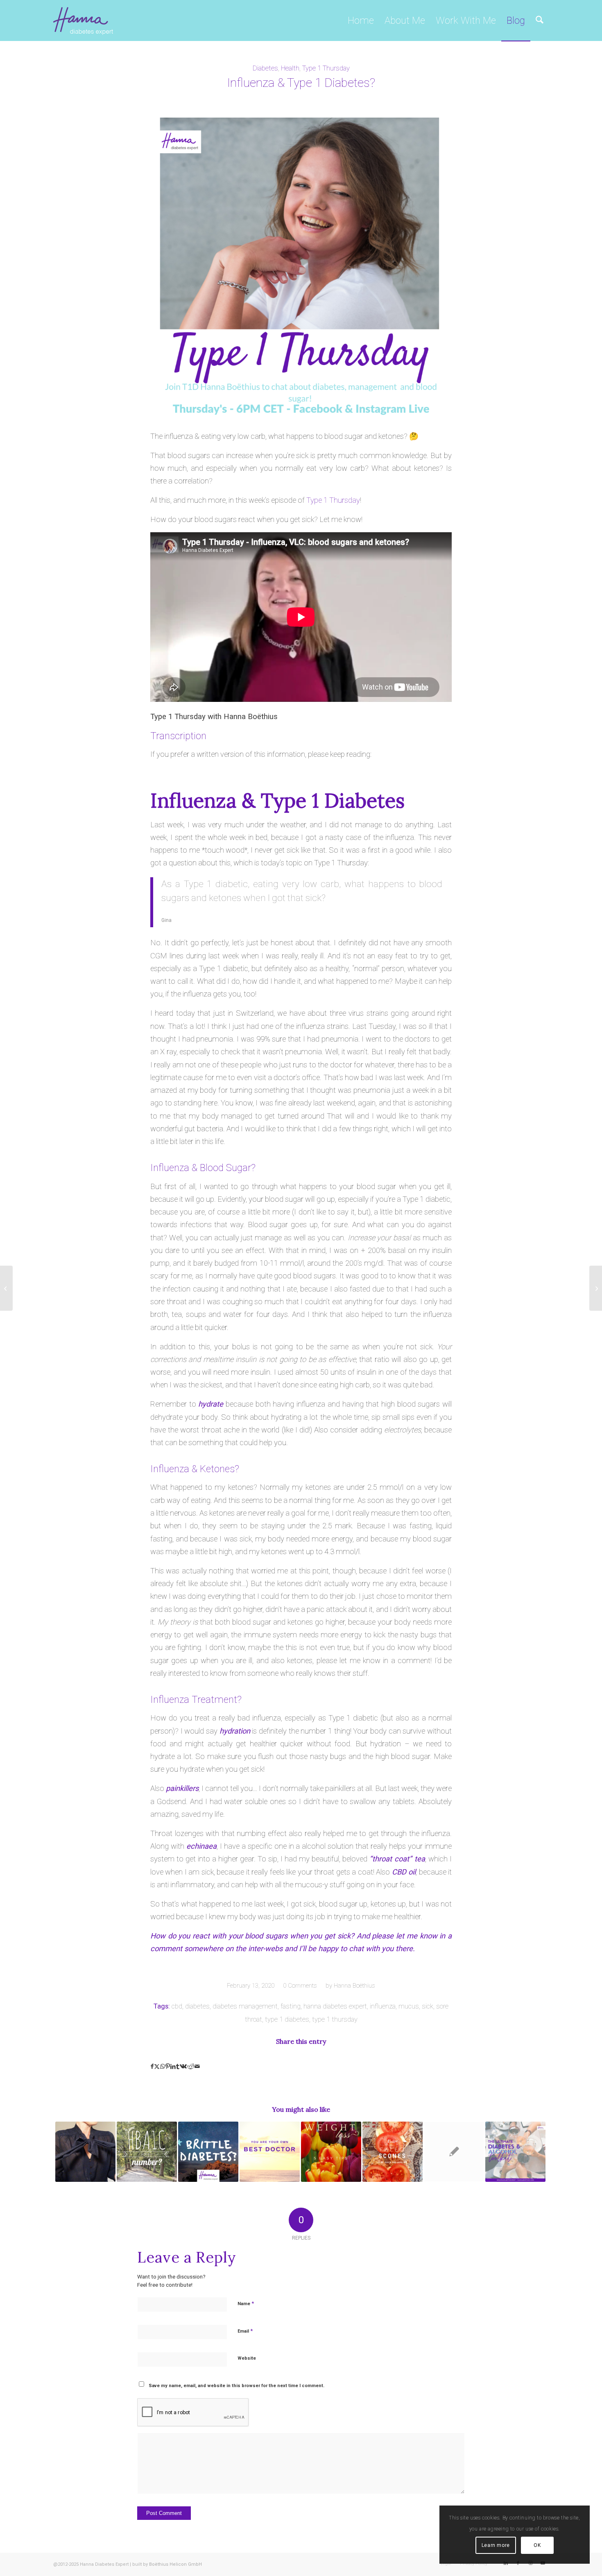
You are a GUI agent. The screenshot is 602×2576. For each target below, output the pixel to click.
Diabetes (265, 68)
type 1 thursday (335, 2019)
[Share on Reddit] (191, 2066)
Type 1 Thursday (326, 68)
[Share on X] (157, 2066)
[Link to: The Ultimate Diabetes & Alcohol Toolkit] (515, 2152)
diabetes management (245, 2006)
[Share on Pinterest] (168, 2066)
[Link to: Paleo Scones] (393, 2152)
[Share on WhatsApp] (163, 2066)
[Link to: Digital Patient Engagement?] (454, 2152)
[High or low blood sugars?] (596, 1288)
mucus (409, 2006)
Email (245, 2331)
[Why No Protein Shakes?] (6, 1288)
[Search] (540, 20)
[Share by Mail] (197, 2066)
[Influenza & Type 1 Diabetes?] (301, 268)
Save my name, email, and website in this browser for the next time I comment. (236, 2386)
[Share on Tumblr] (178, 2066)
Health (290, 68)
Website (247, 2358)
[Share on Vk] (183, 2066)
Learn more (496, 2545)
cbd (177, 2006)
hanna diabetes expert (335, 2006)
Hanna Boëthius (354, 1986)
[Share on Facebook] (152, 2066)
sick (428, 2006)
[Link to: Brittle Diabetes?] (208, 2152)
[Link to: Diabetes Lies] (270, 2152)
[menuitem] (361, 20)
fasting (291, 2006)
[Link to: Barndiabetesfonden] (85, 2152)
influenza (383, 2006)
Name (246, 2303)
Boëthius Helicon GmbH (175, 2564)
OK (537, 2545)
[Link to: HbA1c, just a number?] (147, 2152)
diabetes (197, 2006)
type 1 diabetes (287, 2019)
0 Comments (300, 1986)
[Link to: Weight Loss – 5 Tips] (331, 2152)
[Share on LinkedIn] (173, 2066)
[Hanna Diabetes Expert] (83, 20)
